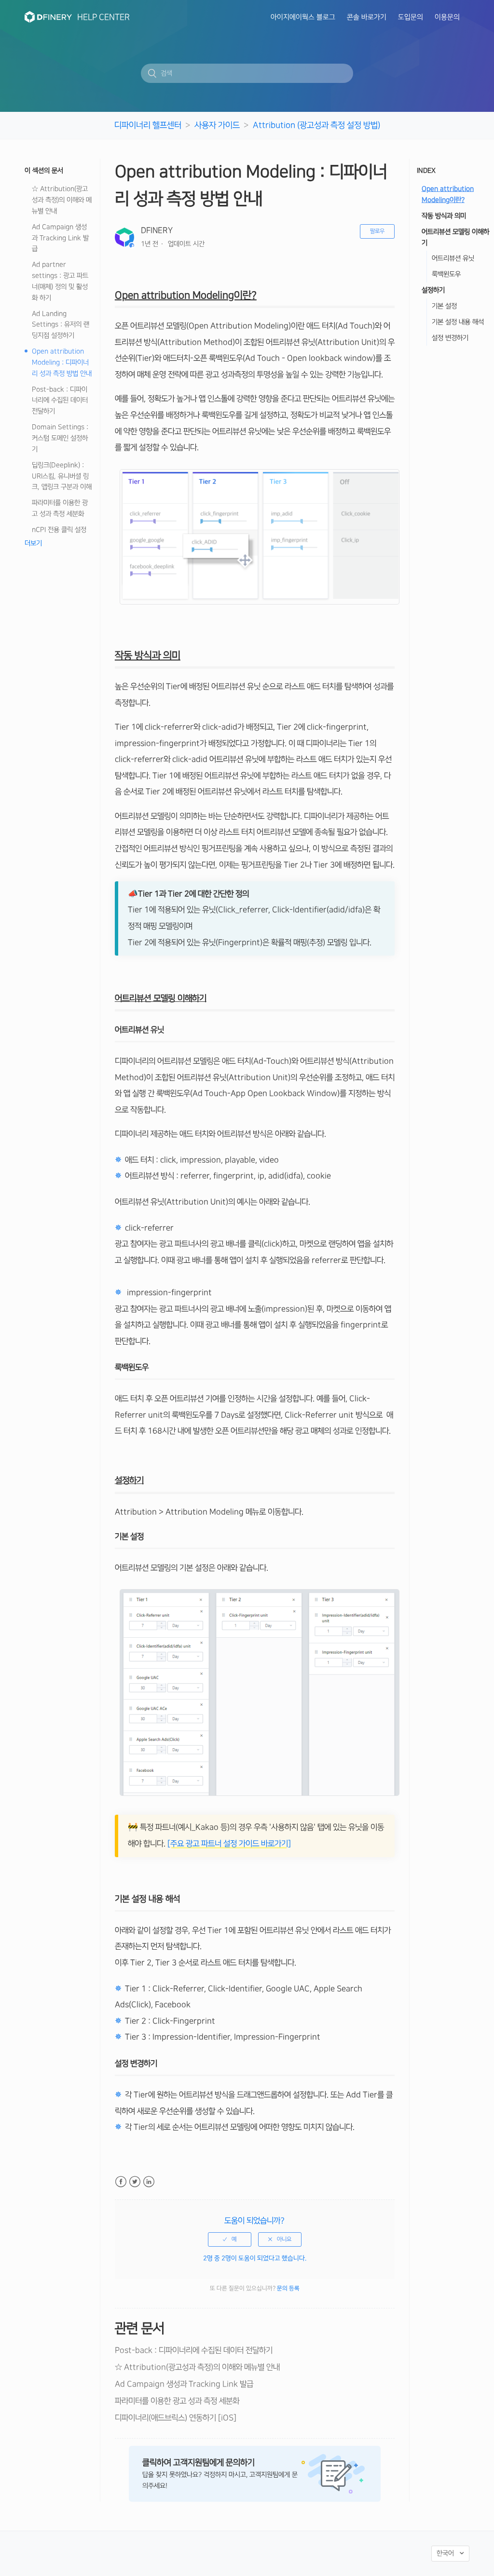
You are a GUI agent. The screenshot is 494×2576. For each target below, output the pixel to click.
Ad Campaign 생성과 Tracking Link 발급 (60, 238)
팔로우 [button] (377, 231)
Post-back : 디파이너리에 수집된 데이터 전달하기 (60, 401)
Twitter (135, 2182)
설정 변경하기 (450, 338)
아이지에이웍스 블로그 (303, 17)
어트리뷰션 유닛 (453, 258)
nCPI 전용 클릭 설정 (59, 530)
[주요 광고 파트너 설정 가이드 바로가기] (229, 1844)
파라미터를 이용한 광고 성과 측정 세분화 (60, 508)
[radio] (230, 2239)
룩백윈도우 (446, 274)
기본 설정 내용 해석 (458, 322)
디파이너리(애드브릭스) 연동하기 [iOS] (176, 2418)
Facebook (121, 2182)
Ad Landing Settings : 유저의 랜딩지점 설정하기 (61, 325)
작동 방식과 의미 (444, 216)
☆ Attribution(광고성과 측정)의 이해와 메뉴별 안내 (62, 200)
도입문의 (411, 17)
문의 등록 (288, 2288)
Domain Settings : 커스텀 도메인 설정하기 (60, 438)
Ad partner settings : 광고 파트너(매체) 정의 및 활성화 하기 (60, 281)
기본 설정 (444, 306)
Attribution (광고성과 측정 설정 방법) (316, 125)
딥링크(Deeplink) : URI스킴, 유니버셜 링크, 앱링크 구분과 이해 (62, 476)
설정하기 (433, 290)
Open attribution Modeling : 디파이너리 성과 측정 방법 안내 (62, 363)
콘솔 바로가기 (367, 17)
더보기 (33, 543)
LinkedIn (149, 2182)
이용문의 (447, 17)
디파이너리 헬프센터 (148, 125)
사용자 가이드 (217, 125)
